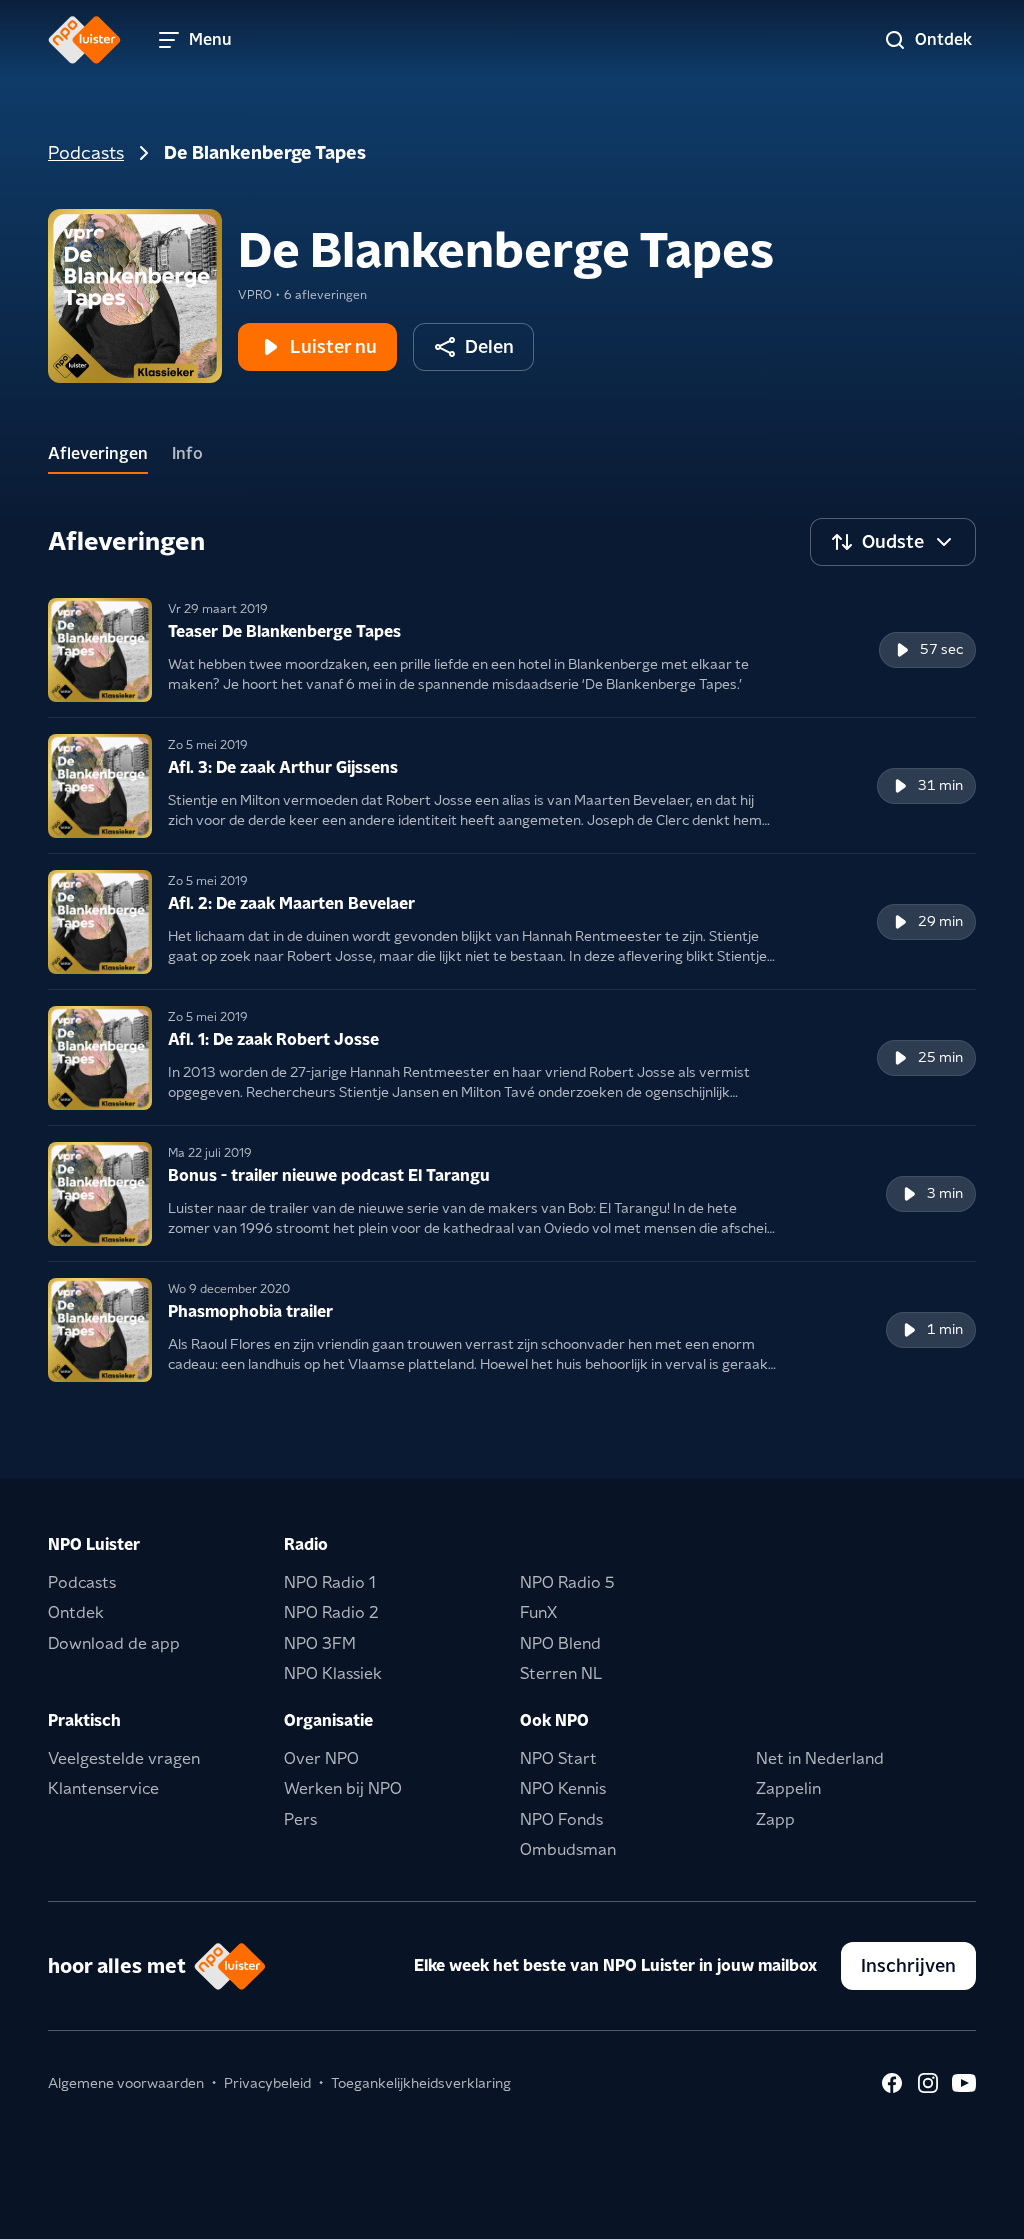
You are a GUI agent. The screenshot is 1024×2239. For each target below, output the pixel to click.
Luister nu (333, 346)
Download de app (114, 1643)
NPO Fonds (561, 1819)
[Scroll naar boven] (976, 2211)
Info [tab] (187, 453)
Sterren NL (561, 1673)
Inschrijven (908, 1965)
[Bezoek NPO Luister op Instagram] (928, 2083)
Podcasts (86, 152)
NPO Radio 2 (331, 1612)
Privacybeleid (267, 2083)
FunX (538, 1612)
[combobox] (893, 542)
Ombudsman (568, 1849)
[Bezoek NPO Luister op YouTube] (964, 2083)
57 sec (941, 649)
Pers (300, 1819)
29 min (940, 921)
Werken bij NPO (343, 1788)
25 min (940, 1057)
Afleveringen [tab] (98, 453)
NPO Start (558, 1758)
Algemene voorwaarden (126, 2083)
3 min (945, 1193)
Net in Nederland (820, 1758)
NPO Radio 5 (567, 1582)
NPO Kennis (563, 1788)
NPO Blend (560, 1643)
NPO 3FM (320, 1643)
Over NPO (321, 1758)
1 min (945, 1329)
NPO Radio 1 (330, 1582)
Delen (489, 346)
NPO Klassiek (333, 1673)
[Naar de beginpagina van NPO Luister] (84, 40)
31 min (940, 785)
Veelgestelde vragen (124, 1758)
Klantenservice (103, 1788)
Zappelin (788, 1788)
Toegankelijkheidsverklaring (421, 2083)
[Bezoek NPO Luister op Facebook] (892, 2083)
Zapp (775, 1819)
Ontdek (76, 1612)
